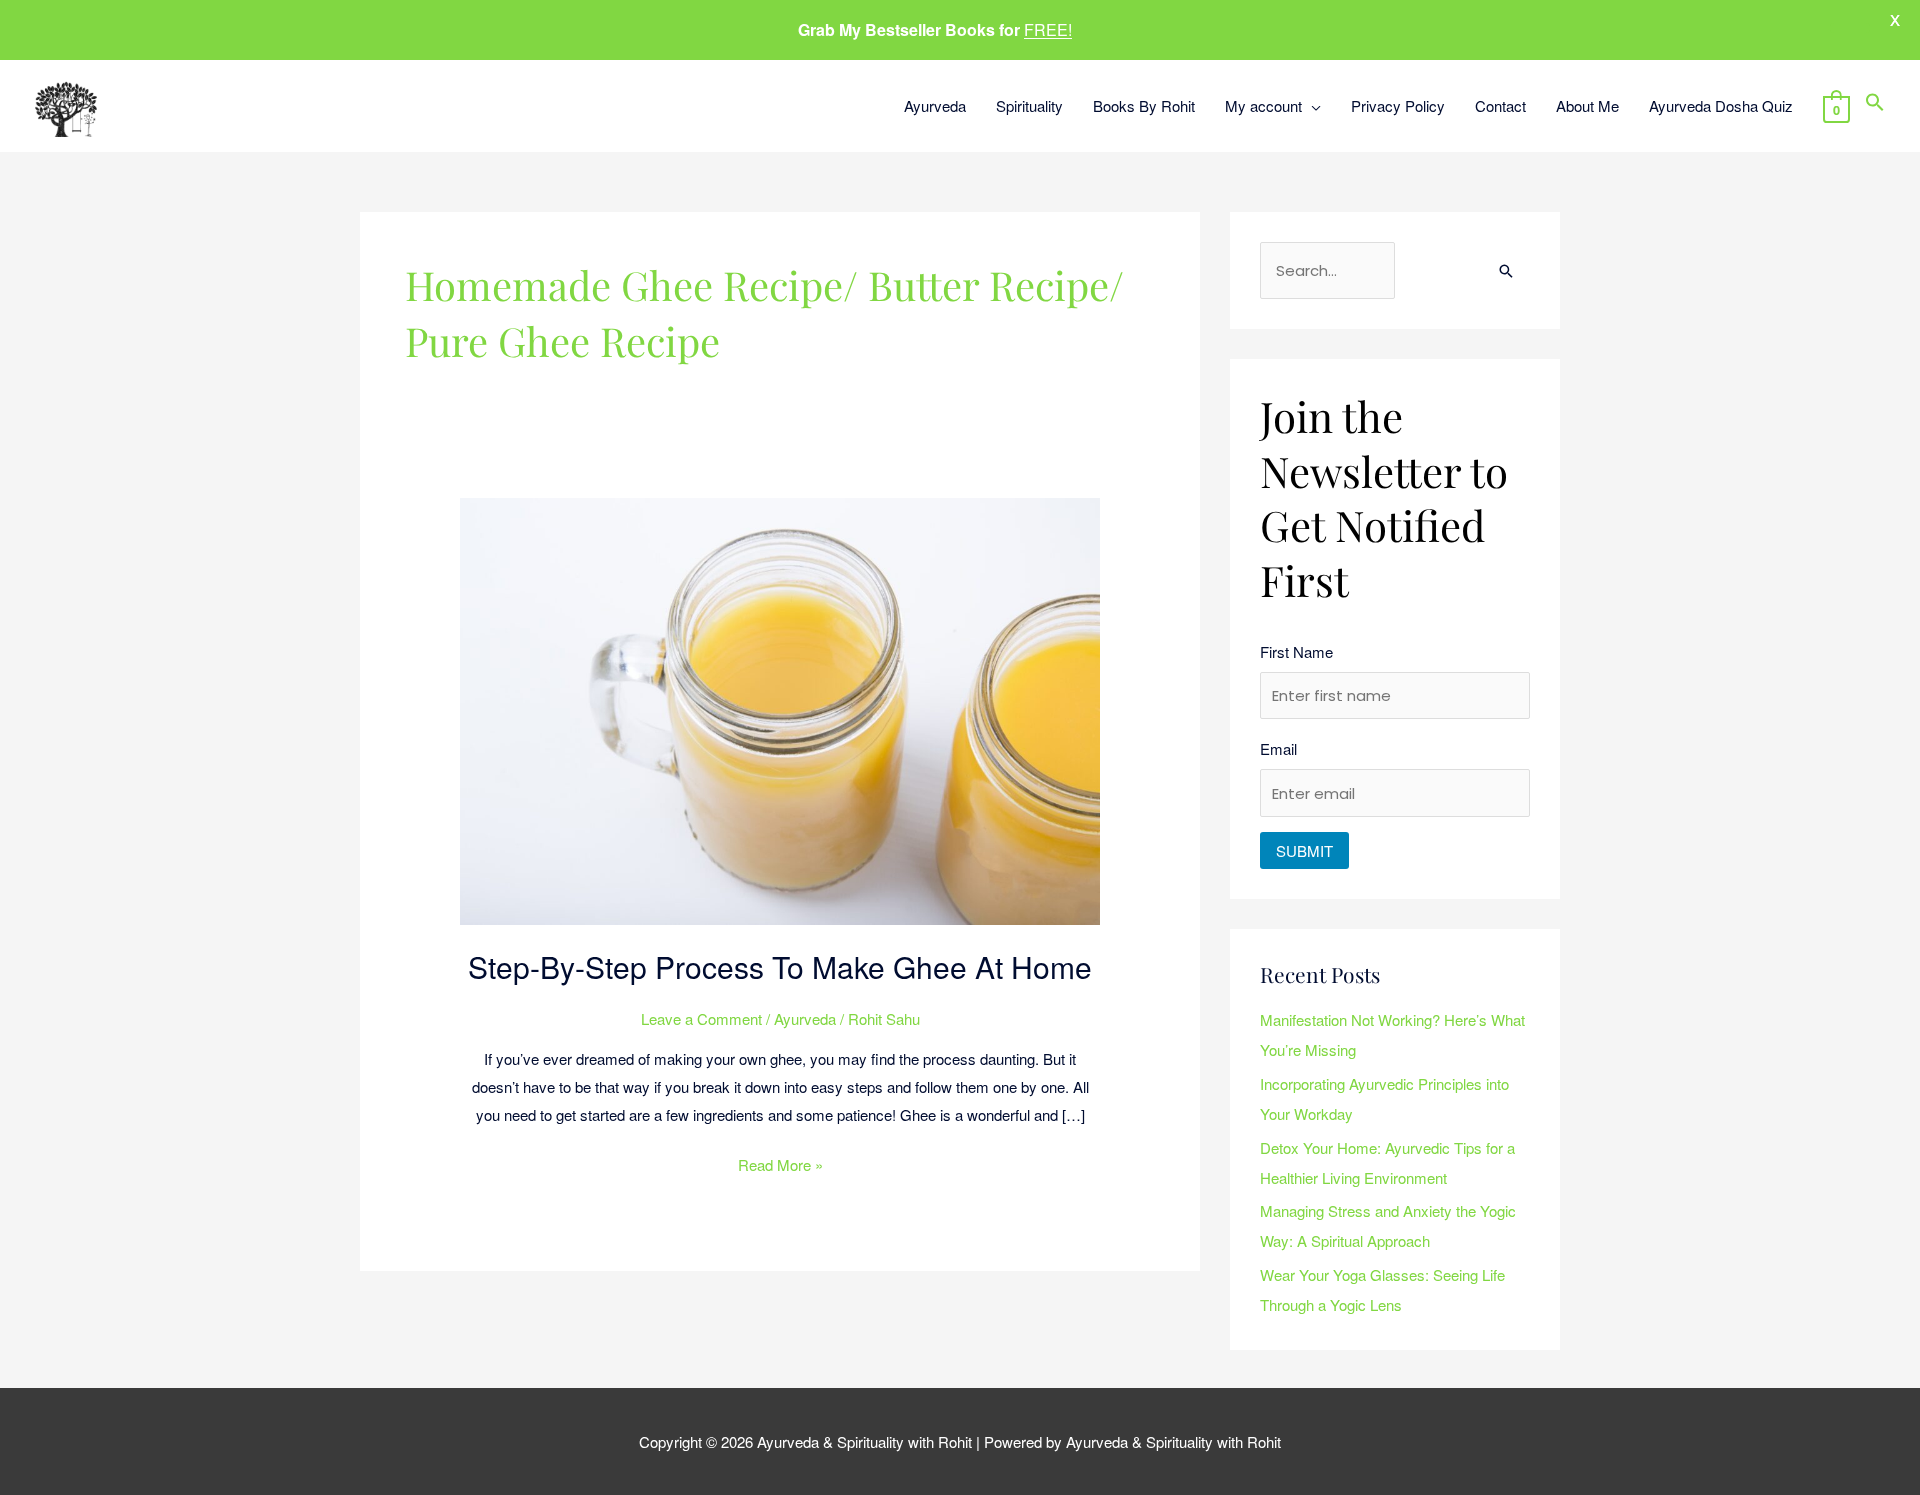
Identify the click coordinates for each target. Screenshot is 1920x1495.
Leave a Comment (701, 1018)
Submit (1304, 850)
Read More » (780, 1163)
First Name (1296, 651)
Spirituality (1029, 105)
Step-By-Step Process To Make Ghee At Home (780, 966)
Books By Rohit (1144, 105)
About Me (1587, 105)
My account (1263, 105)
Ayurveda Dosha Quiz (1721, 105)
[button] (1875, 105)
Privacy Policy (1398, 105)
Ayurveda (935, 105)
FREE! (1048, 29)
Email (1278, 748)
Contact (1500, 105)
